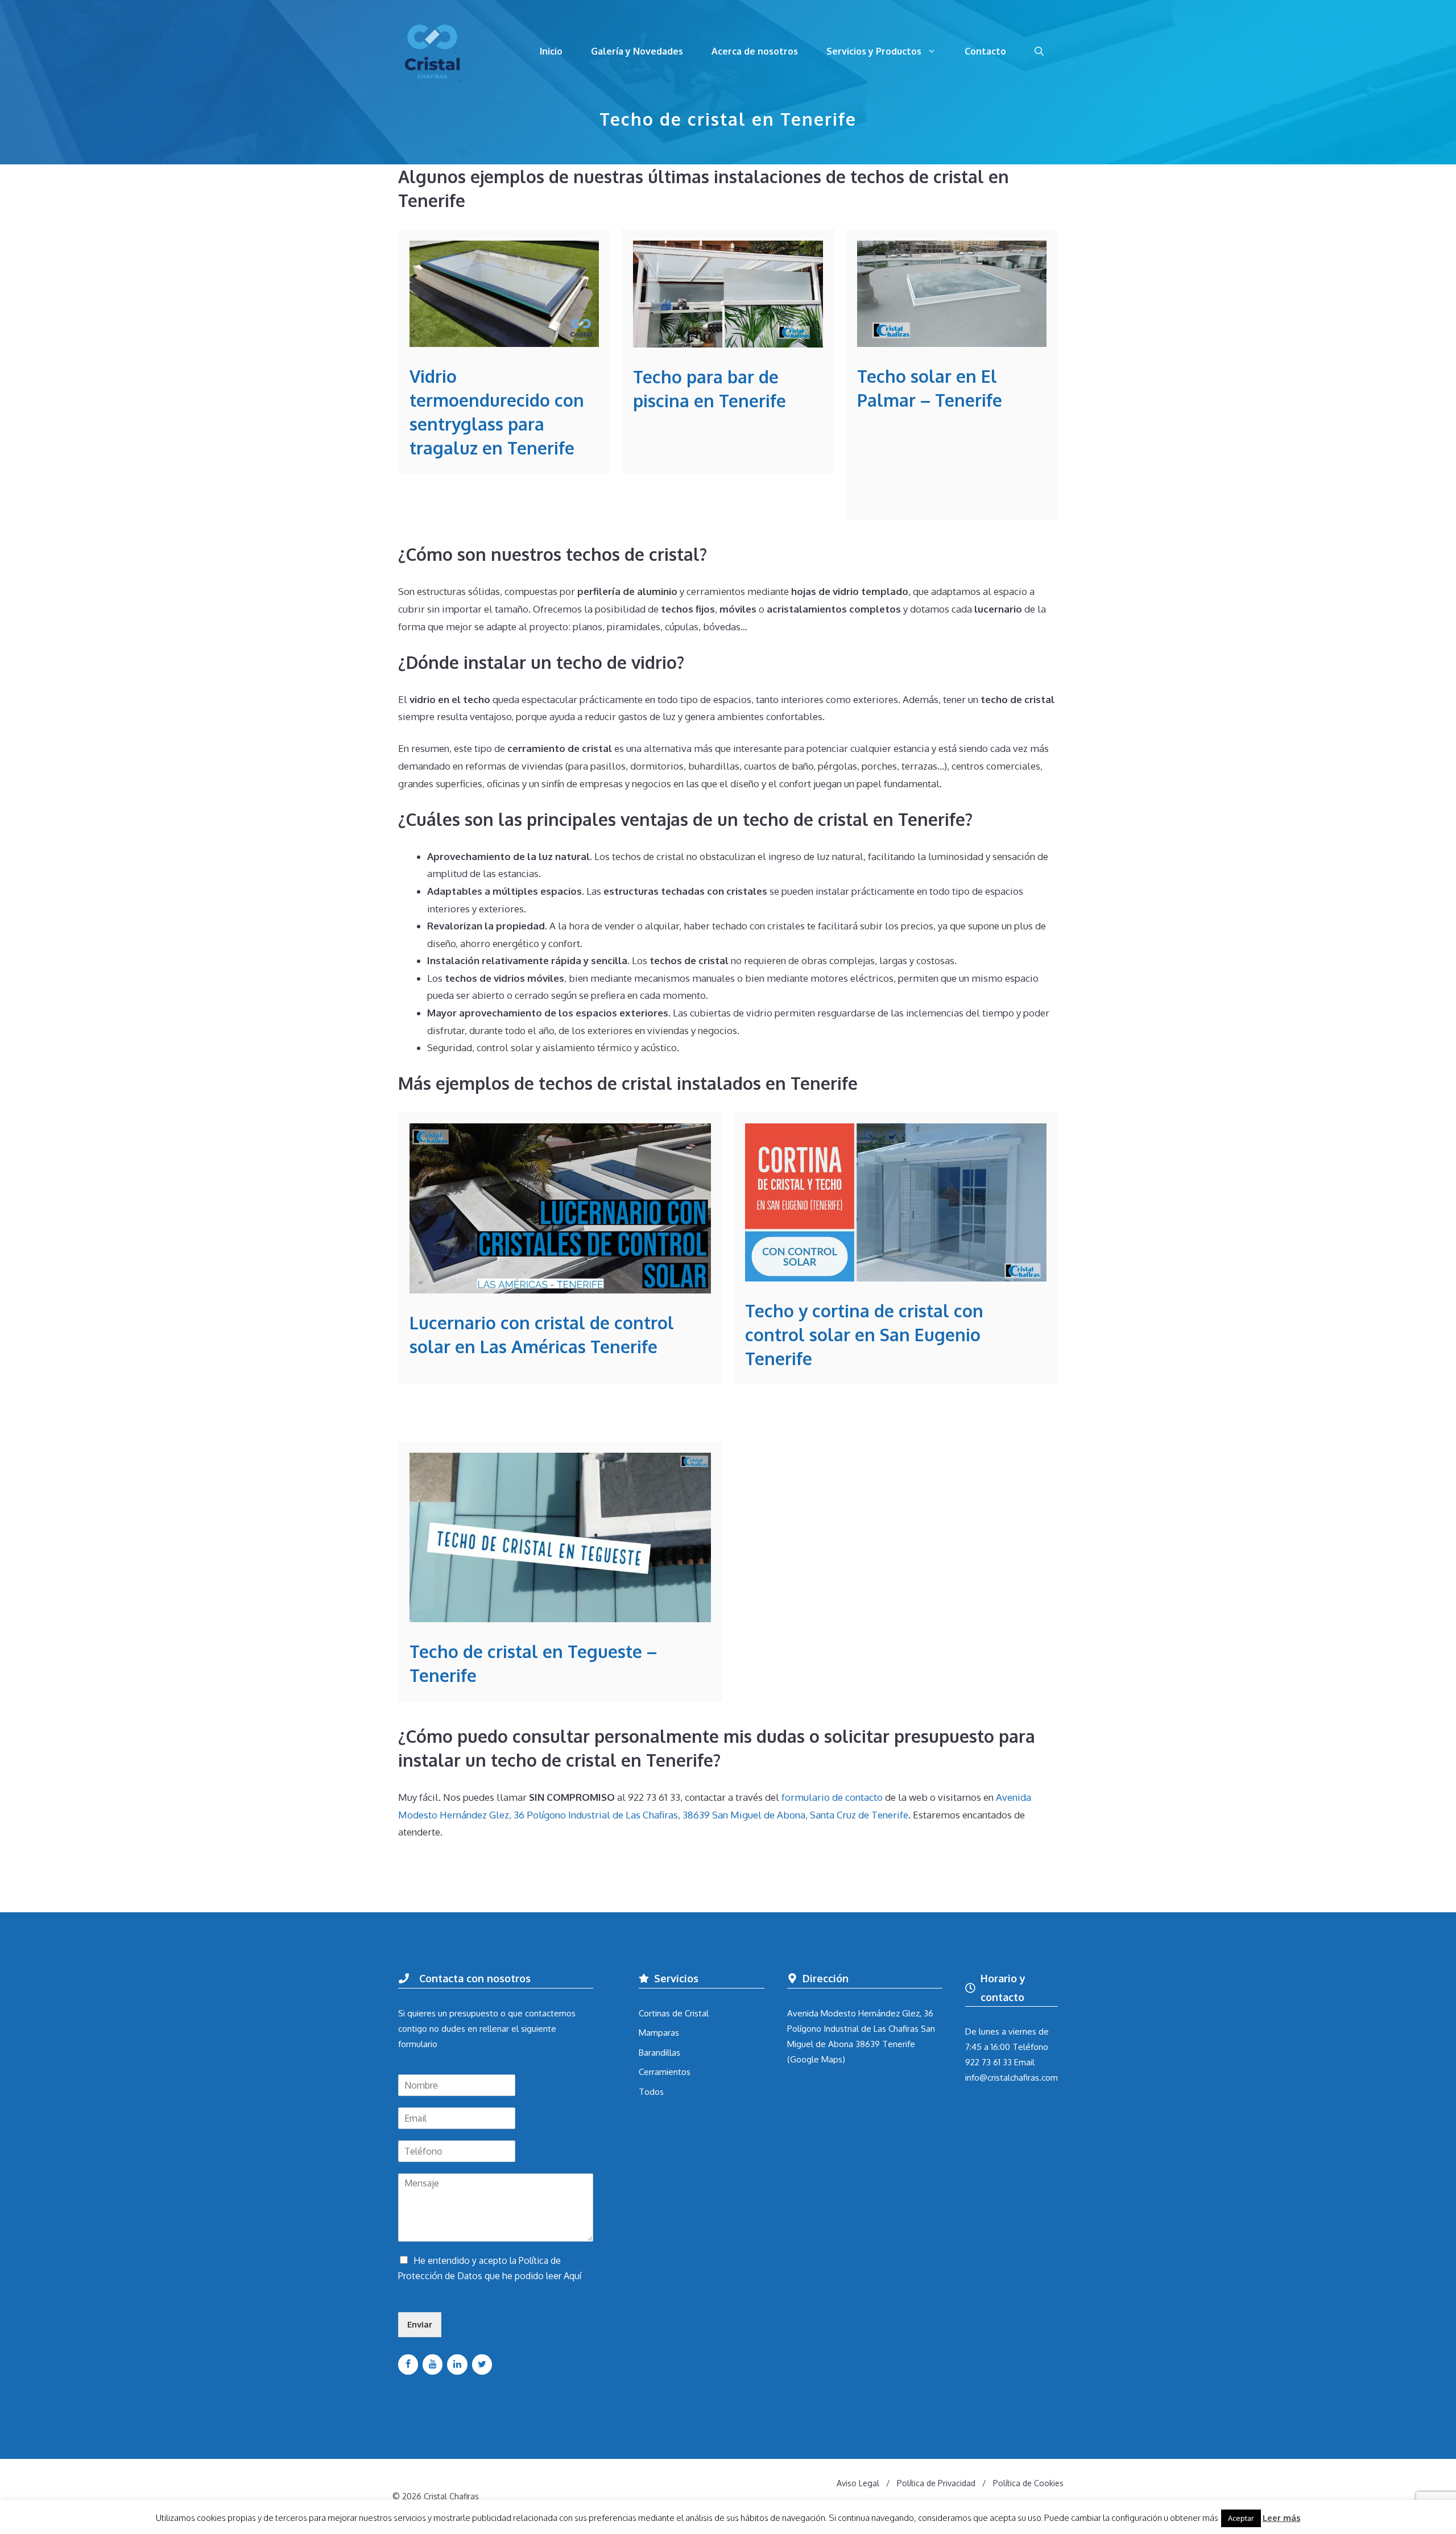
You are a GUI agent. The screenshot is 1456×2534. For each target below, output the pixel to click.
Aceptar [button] (1241, 2518)
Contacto (985, 51)
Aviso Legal (858, 2483)
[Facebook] (408, 2364)
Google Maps (816, 2059)
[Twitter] (482, 2364)
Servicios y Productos (874, 51)
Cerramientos (665, 2072)
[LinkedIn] (457, 2364)
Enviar (420, 2324)
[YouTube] (433, 2364)
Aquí (572, 2276)
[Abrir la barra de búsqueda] (1039, 51)
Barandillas (659, 2053)
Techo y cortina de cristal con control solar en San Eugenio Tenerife (864, 1334)
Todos (651, 2092)
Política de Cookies (1028, 2483)
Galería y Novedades (637, 51)
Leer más (1282, 2518)
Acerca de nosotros (755, 51)
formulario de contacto (832, 1797)
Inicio (551, 51)
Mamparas (659, 2033)
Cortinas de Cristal (674, 2013)
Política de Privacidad (936, 2483)
